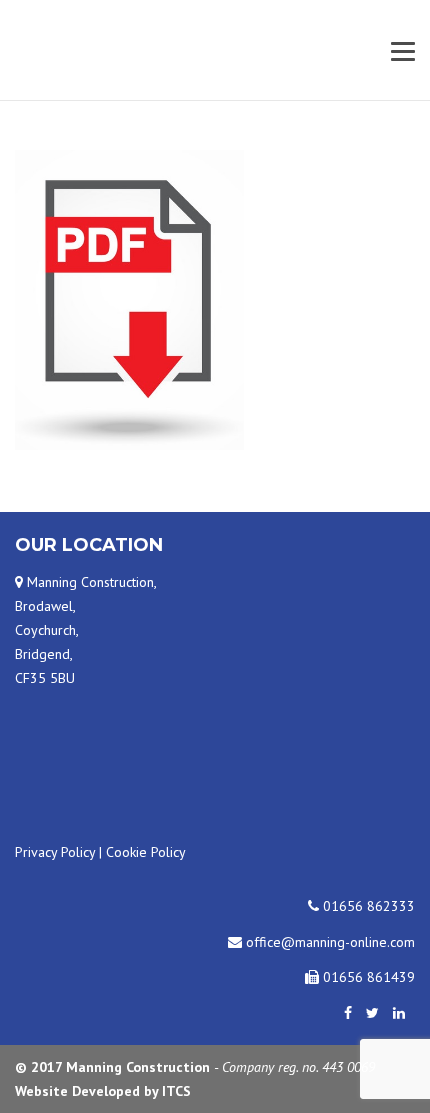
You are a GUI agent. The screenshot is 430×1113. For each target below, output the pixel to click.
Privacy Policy (55, 852)
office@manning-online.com (328, 942)
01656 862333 (367, 906)
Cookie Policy (146, 852)
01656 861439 (367, 977)
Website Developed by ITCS (103, 1091)
